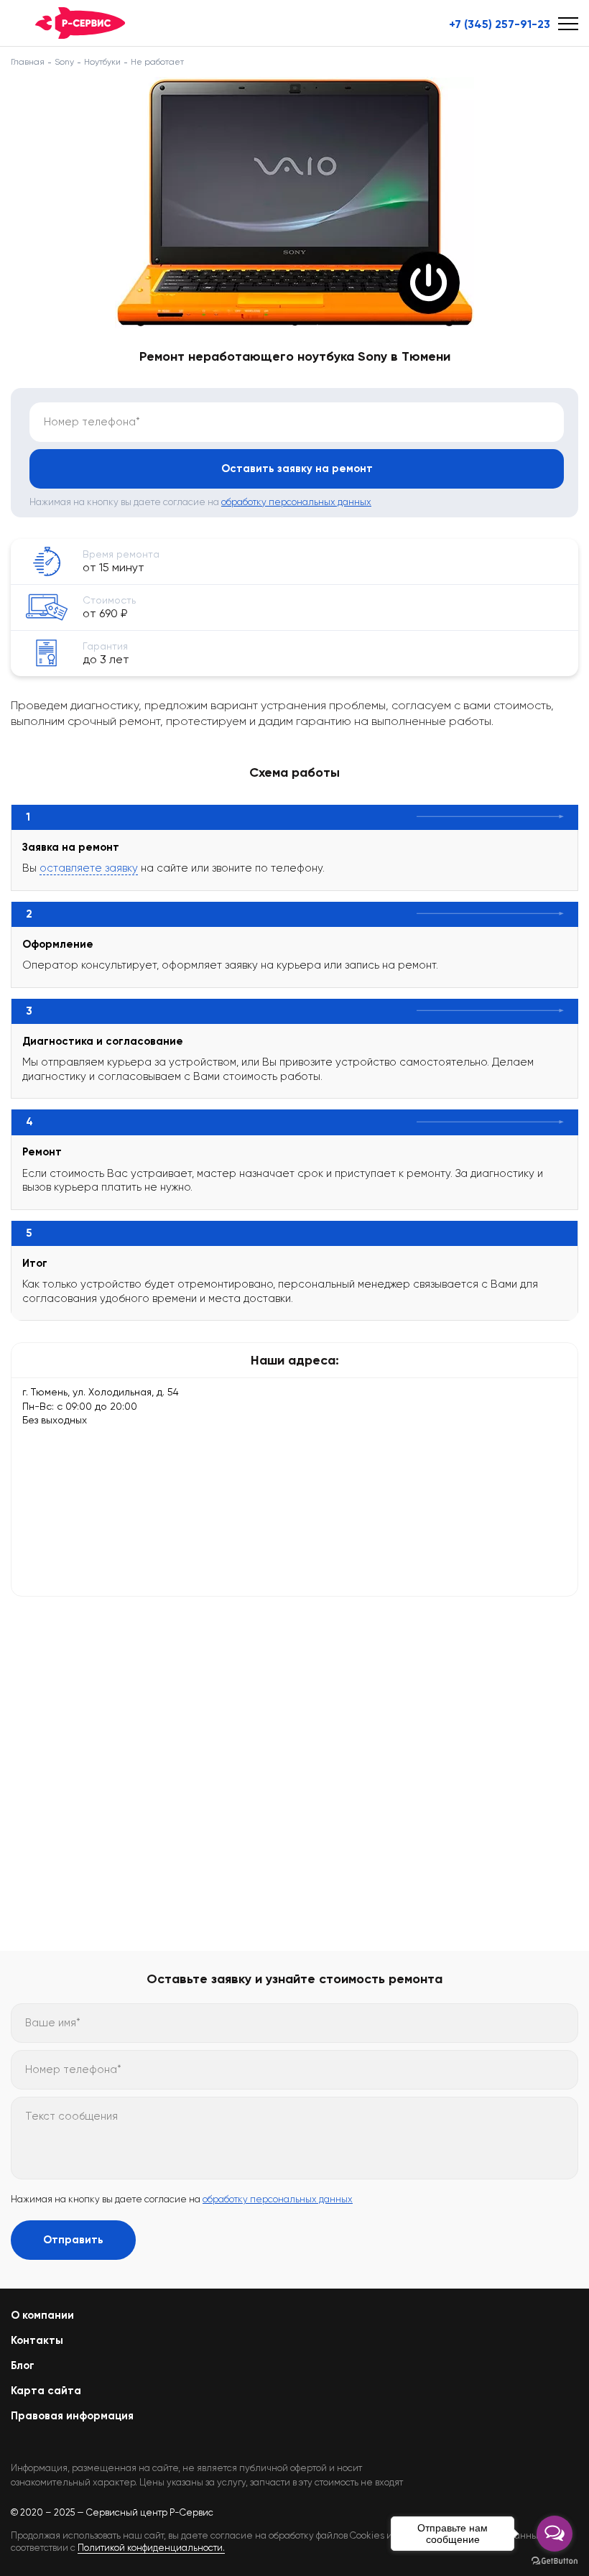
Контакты (37, 2340)
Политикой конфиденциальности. (151, 2548)
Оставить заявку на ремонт (297, 468)
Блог (23, 2365)
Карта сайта (46, 2391)
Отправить (73, 2240)
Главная (28, 62)
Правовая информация (72, 2416)
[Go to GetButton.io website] (555, 2561)
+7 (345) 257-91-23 (500, 24)
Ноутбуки (102, 62)
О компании (42, 2315)
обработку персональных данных (296, 502)
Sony (64, 62)
